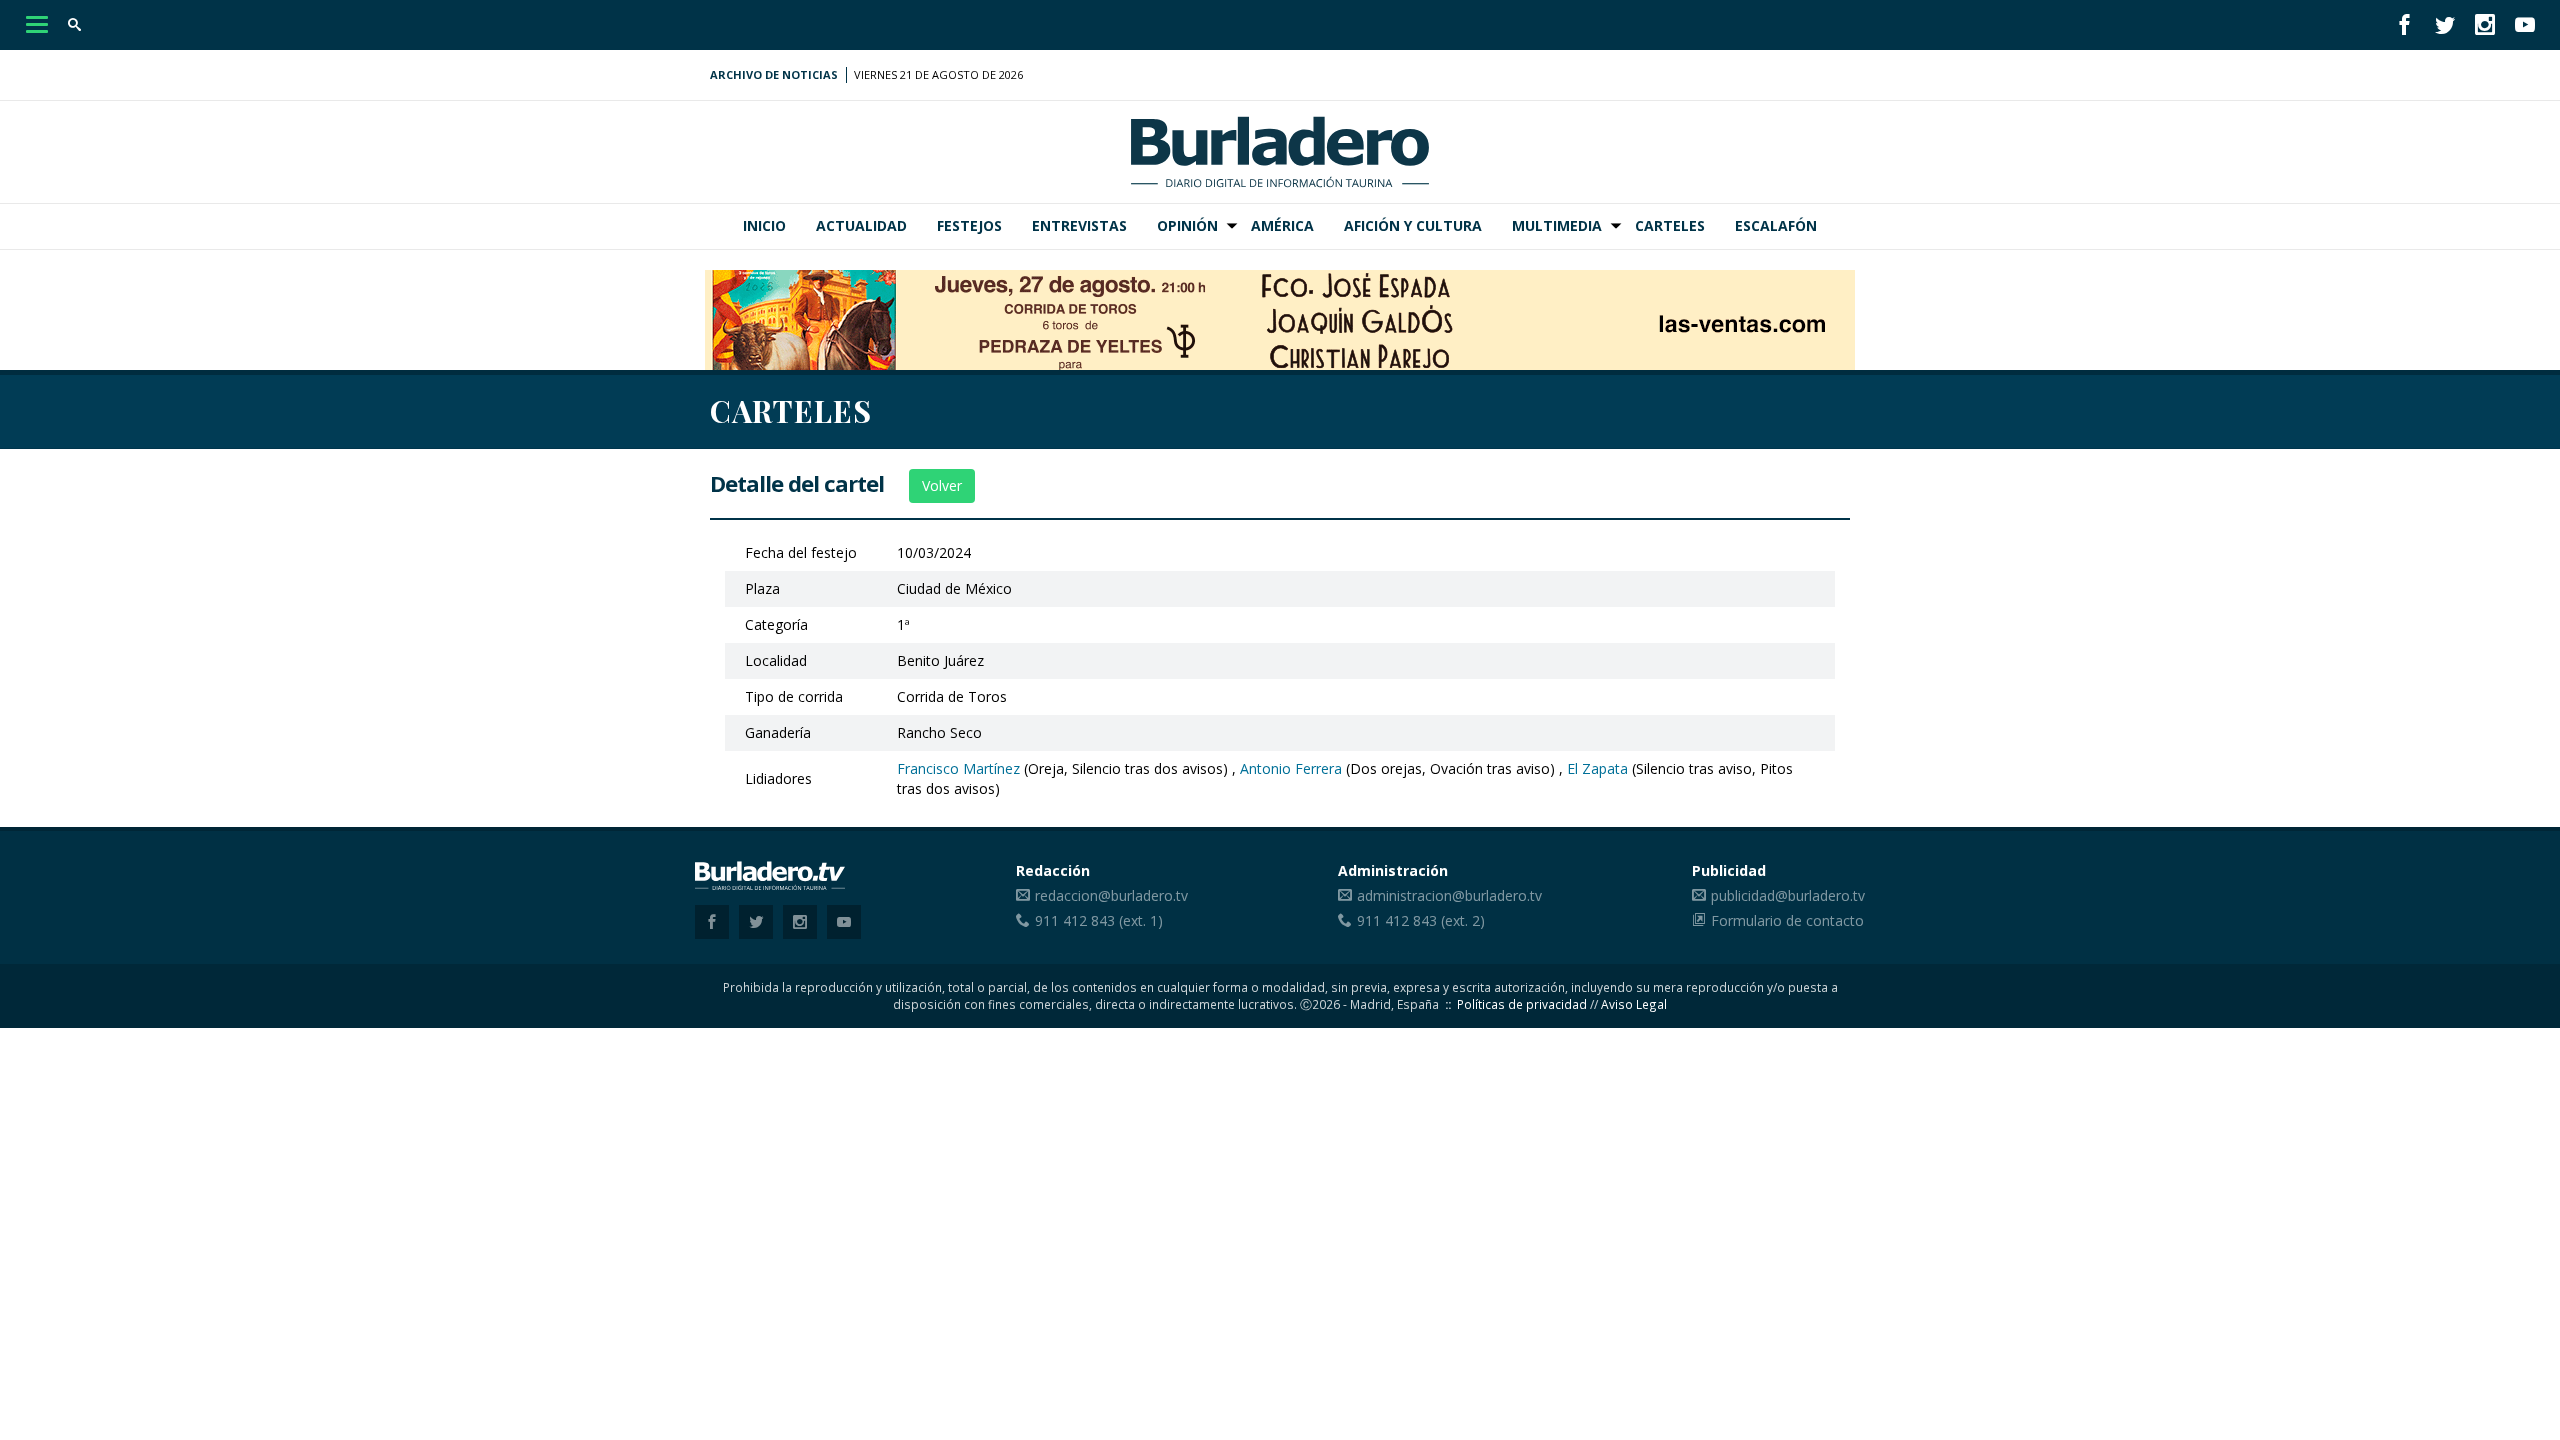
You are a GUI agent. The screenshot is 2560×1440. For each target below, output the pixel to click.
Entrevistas (1079, 225)
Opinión (1187, 225)
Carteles (1670, 225)
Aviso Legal (1634, 1004)
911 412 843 (1075, 920)
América (1282, 225)
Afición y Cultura (1413, 225)
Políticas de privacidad (1522, 1004)
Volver (942, 485)
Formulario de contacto (1787, 920)
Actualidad (861, 225)
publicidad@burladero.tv (1788, 895)
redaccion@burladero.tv (1111, 895)
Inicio (764, 225)
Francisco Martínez (958, 768)
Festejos (969, 225)
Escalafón (1776, 225)
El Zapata (1597, 768)
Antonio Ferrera (1291, 768)
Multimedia (1557, 225)
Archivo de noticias (774, 74)
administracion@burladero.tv (1449, 895)
